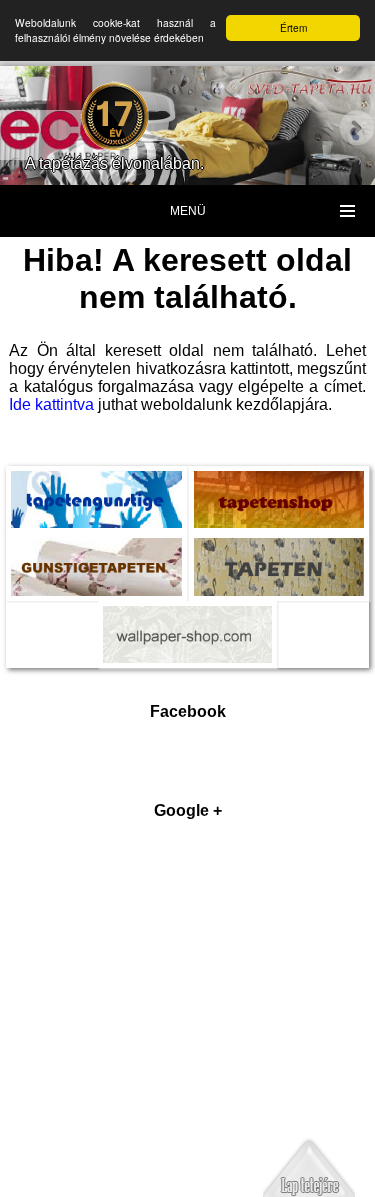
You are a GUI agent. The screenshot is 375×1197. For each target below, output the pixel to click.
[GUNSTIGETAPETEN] (96, 552)
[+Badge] (188, 1012)
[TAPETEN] (279, 552)
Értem (293, 27)
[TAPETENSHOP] (279, 485)
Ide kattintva (51, 404)
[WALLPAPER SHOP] (188, 620)
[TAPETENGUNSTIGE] (96, 485)
